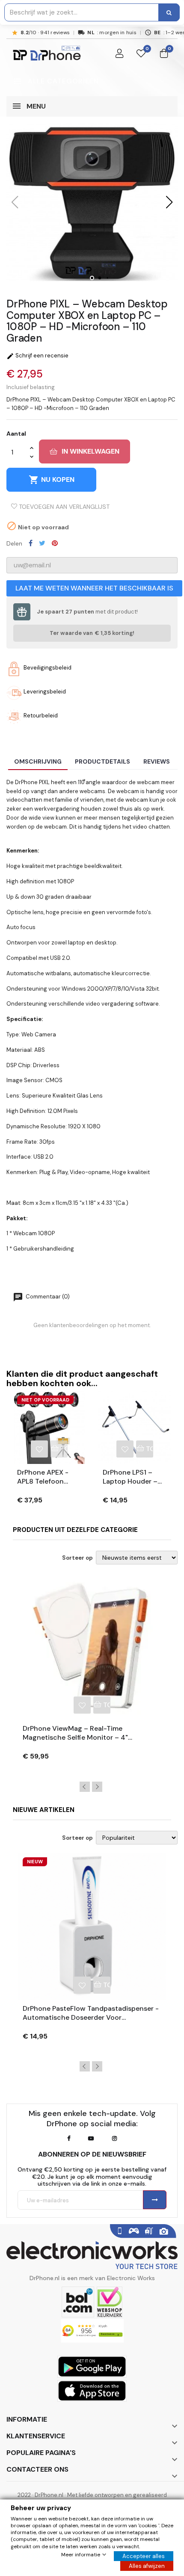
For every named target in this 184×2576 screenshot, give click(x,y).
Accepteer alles (144, 2556)
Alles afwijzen (147, 2566)
